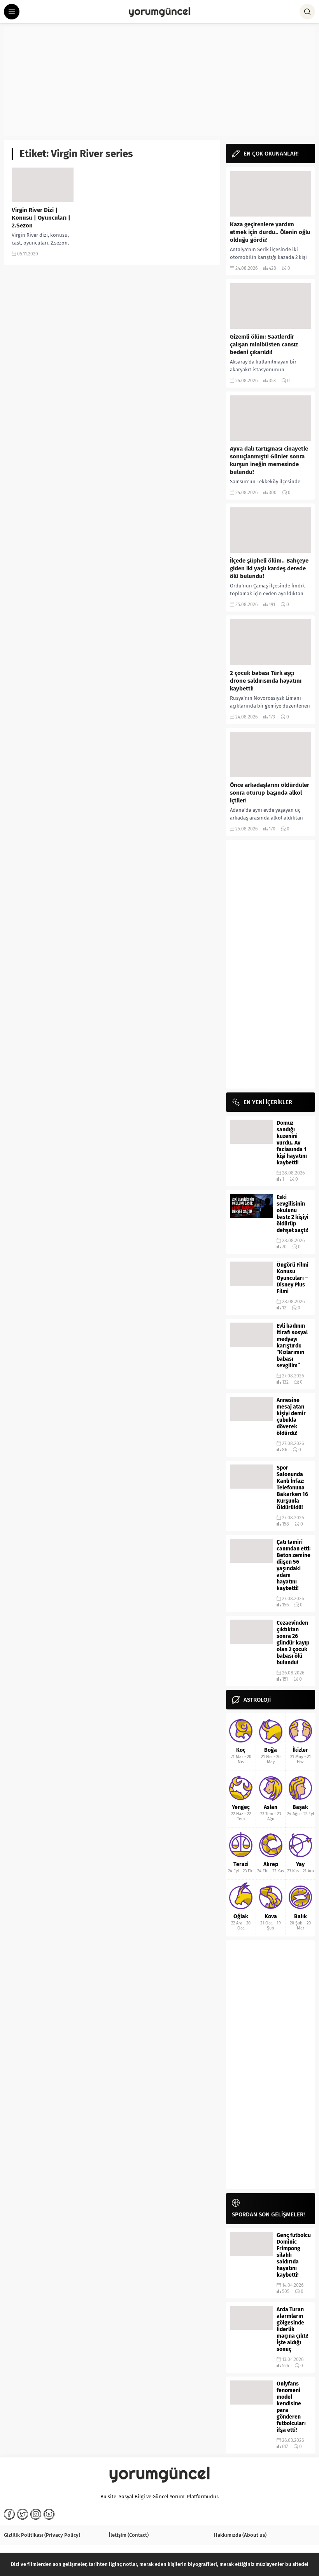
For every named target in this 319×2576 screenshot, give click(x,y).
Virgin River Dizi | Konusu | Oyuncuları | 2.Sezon (41, 218)
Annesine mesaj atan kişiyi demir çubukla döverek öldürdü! (291, 1417)
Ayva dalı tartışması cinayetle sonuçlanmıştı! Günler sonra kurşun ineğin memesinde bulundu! (269, 460)
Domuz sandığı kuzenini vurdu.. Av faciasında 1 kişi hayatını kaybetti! (292, 1143)
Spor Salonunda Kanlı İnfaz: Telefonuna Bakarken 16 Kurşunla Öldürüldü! (292, 1488)
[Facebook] (9, 2514)
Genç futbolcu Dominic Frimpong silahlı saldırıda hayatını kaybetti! (294, 2255)
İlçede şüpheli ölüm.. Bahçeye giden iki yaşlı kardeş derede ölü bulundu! (269, 568)
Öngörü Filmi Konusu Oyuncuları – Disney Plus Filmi (293, 1278)
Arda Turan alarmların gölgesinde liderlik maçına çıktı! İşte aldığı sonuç (292, 2329)
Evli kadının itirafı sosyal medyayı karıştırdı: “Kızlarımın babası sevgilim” (292, 1346)
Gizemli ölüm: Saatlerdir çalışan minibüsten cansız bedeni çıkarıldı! (264, 344)
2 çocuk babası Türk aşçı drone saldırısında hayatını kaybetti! (266, 681)
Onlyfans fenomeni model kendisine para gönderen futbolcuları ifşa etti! (291, 2407)
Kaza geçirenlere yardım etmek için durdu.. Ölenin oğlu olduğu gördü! (270, 232)
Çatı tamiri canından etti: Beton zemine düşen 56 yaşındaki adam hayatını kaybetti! (294, 1565)
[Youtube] (49, 2514)
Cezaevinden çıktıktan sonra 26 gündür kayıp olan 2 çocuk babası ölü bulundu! (293, 1643)
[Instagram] (36, 2514)
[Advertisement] (159, 82)
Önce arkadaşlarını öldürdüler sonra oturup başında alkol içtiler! (270, 793)
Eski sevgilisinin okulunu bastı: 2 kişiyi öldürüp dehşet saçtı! (293, 1214)
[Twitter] (23, 2514)
